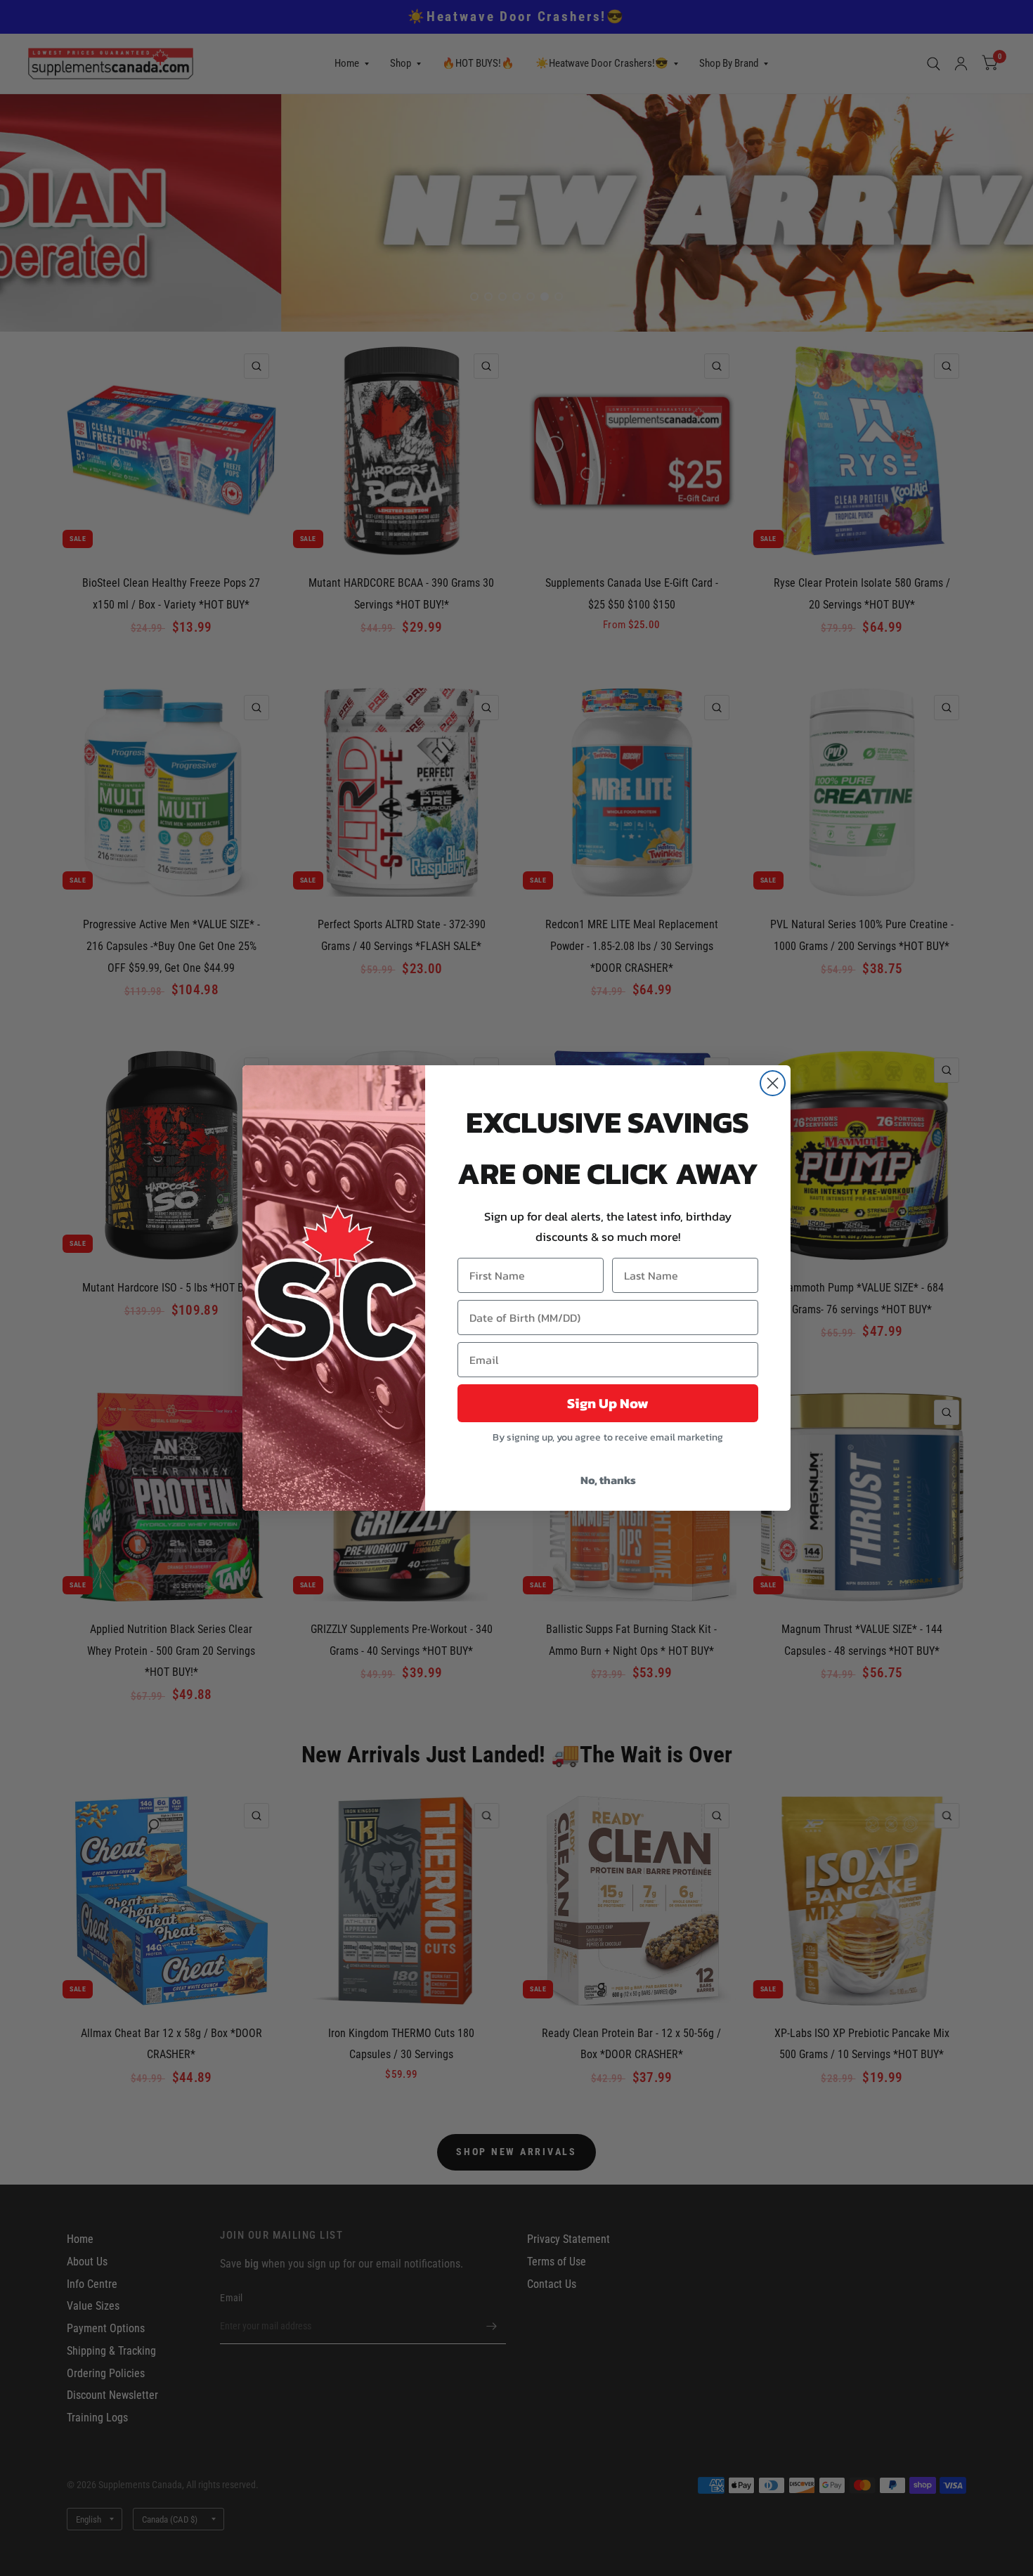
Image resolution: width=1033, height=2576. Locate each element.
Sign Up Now (608, 1403)
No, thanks (608, 1480)
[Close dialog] (773, 1083)
